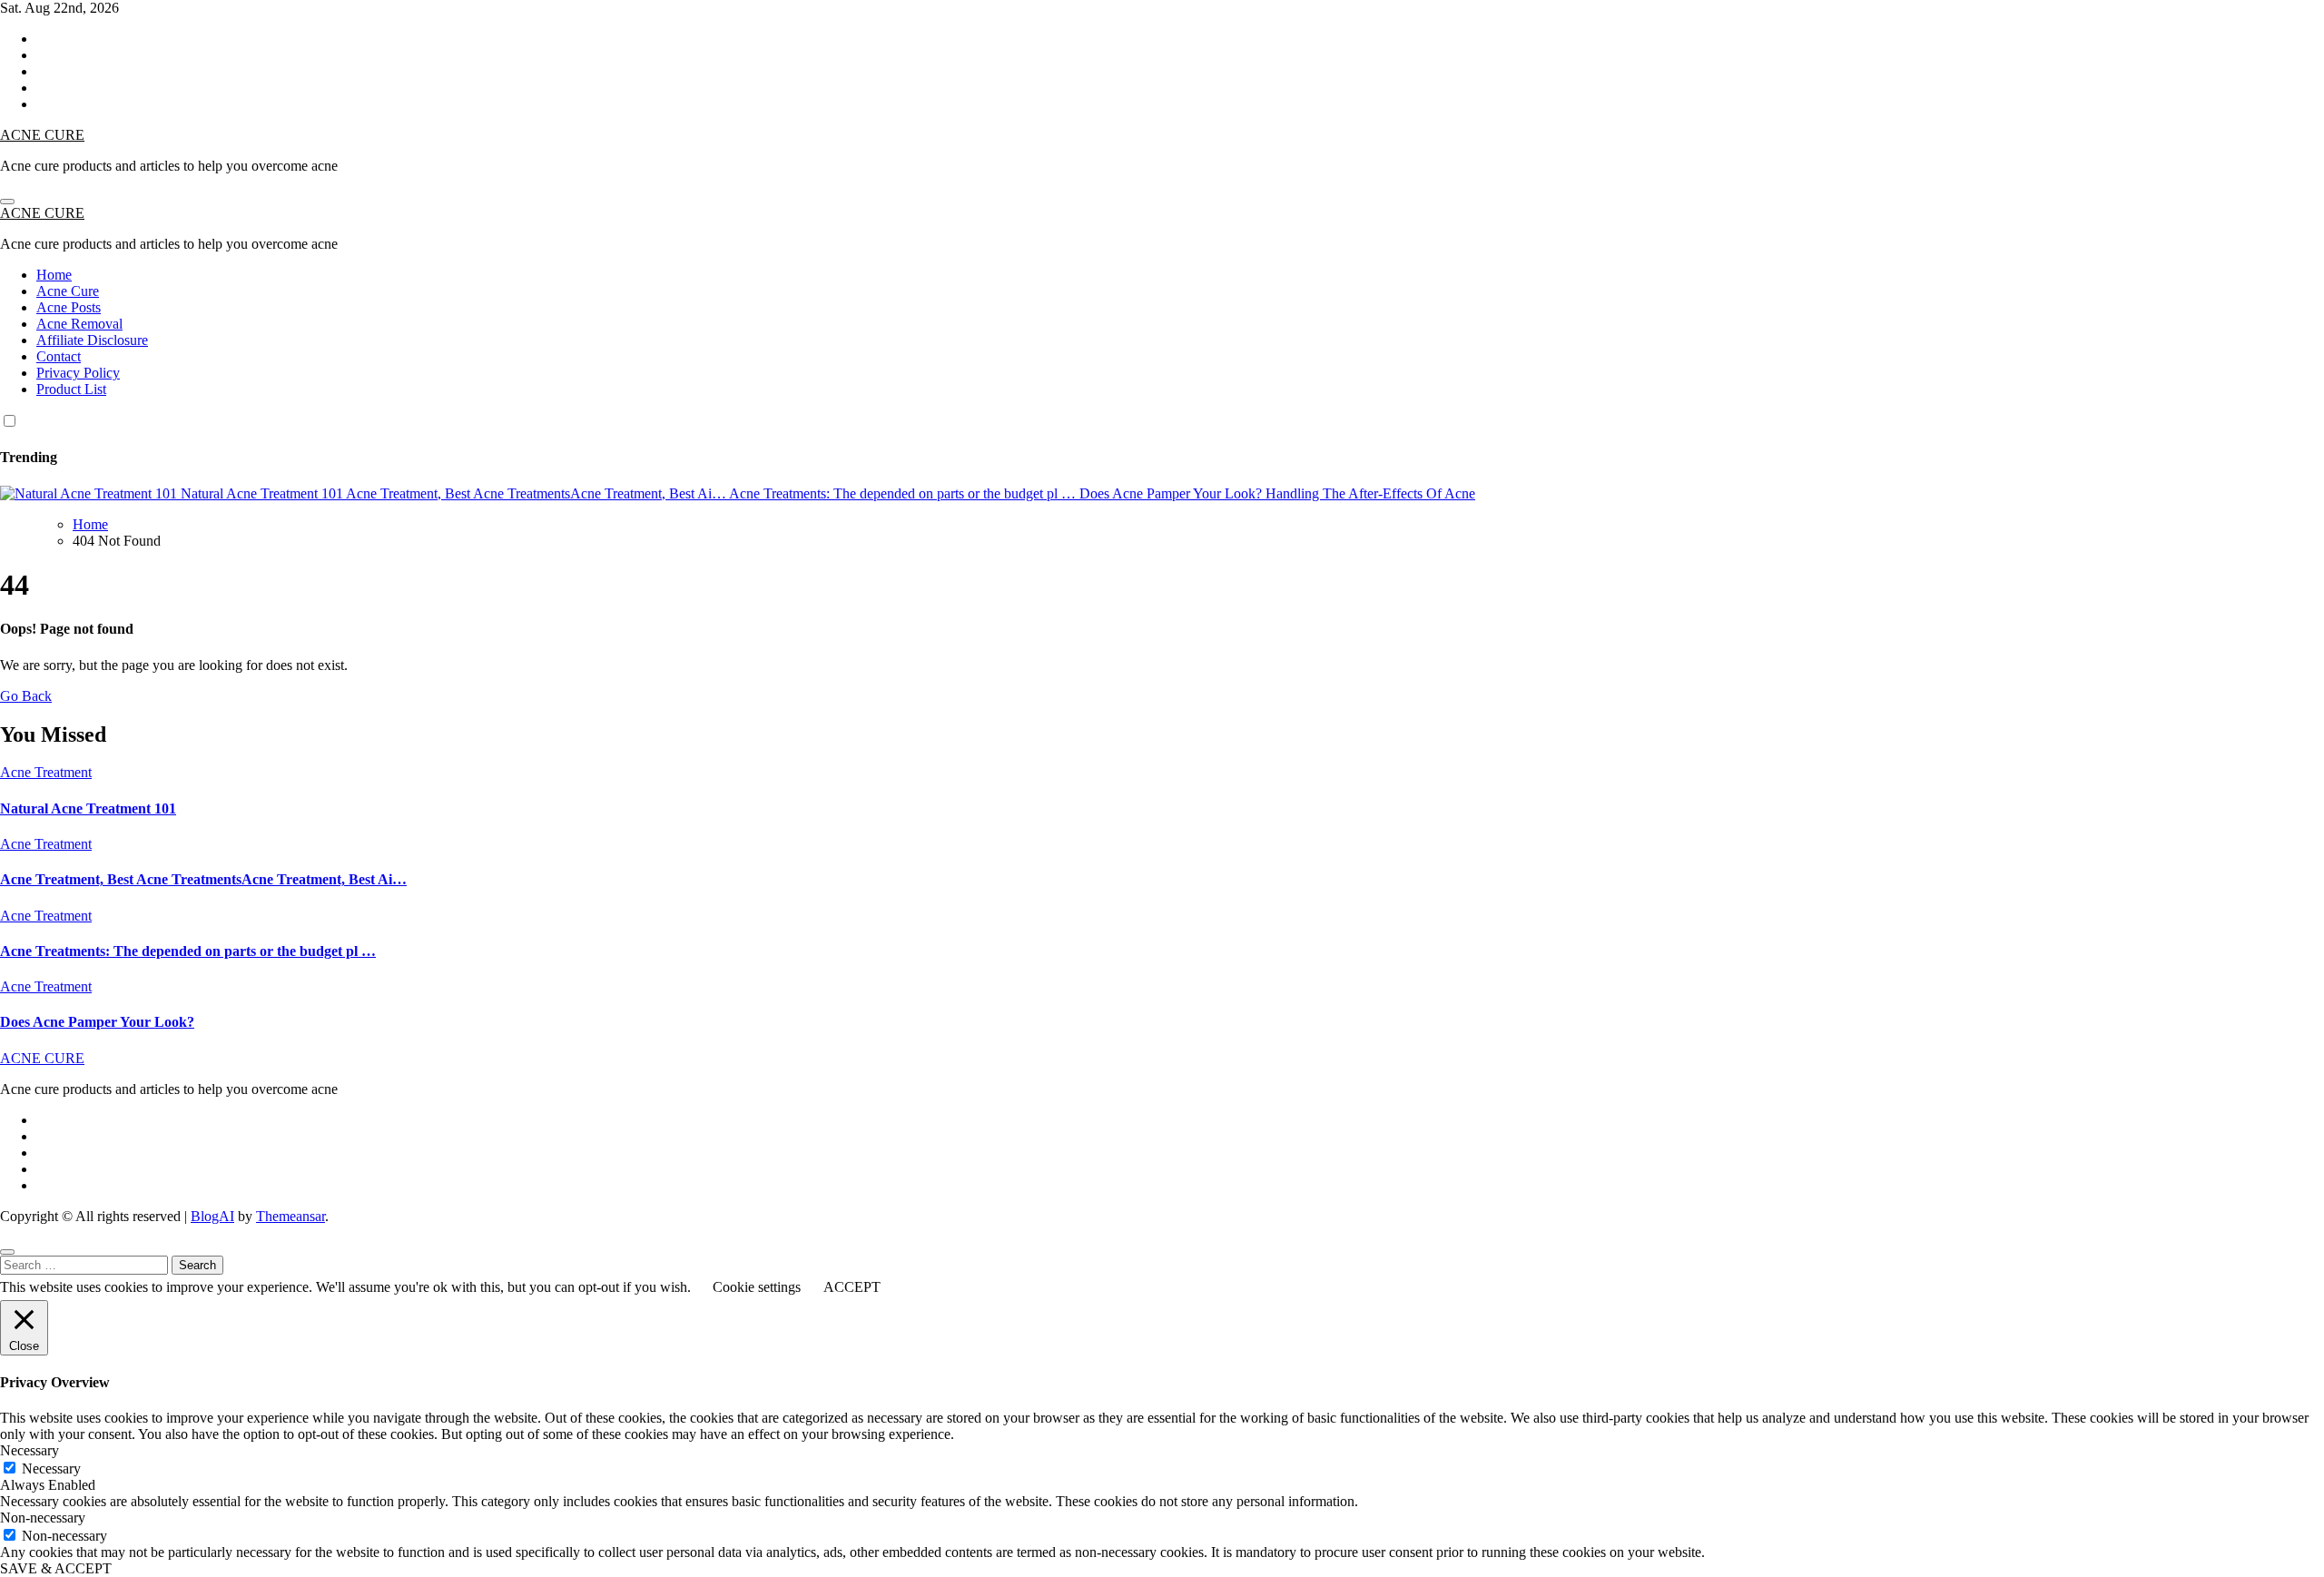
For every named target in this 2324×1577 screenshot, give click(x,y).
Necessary (51, 1469)
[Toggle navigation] (7, 202)
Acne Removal (79, 324)
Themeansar (290, 1216)
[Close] (7, 1252)
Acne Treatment (46, 772)
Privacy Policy (78, 373)
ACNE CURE (42, 135)
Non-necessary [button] (43, 1518)
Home (54, 275)
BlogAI (212, 1216)
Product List (71, 389)
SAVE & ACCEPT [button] (56, 1568)
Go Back (26, 696)
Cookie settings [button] (757, 1287)
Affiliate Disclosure (92, 340)
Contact (59, 356)
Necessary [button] (30, 1450)
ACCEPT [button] (852, 1287)
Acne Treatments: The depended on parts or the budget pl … (188, 951)
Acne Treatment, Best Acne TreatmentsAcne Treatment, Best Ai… (203, 879)
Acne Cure (68, 291)
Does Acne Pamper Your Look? (97, 1022)
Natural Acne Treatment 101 (88, 808)
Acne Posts (69, 307)
